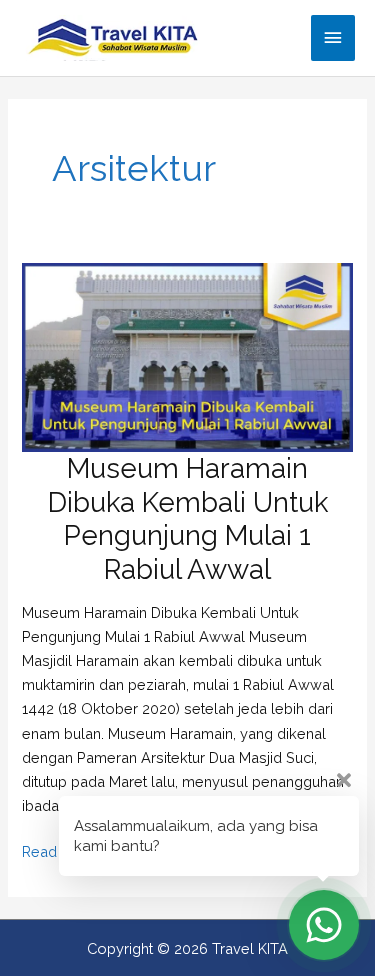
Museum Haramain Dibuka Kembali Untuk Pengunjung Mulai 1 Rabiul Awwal (188, 518)
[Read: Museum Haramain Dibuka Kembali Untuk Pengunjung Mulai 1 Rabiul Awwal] (187, 355)
